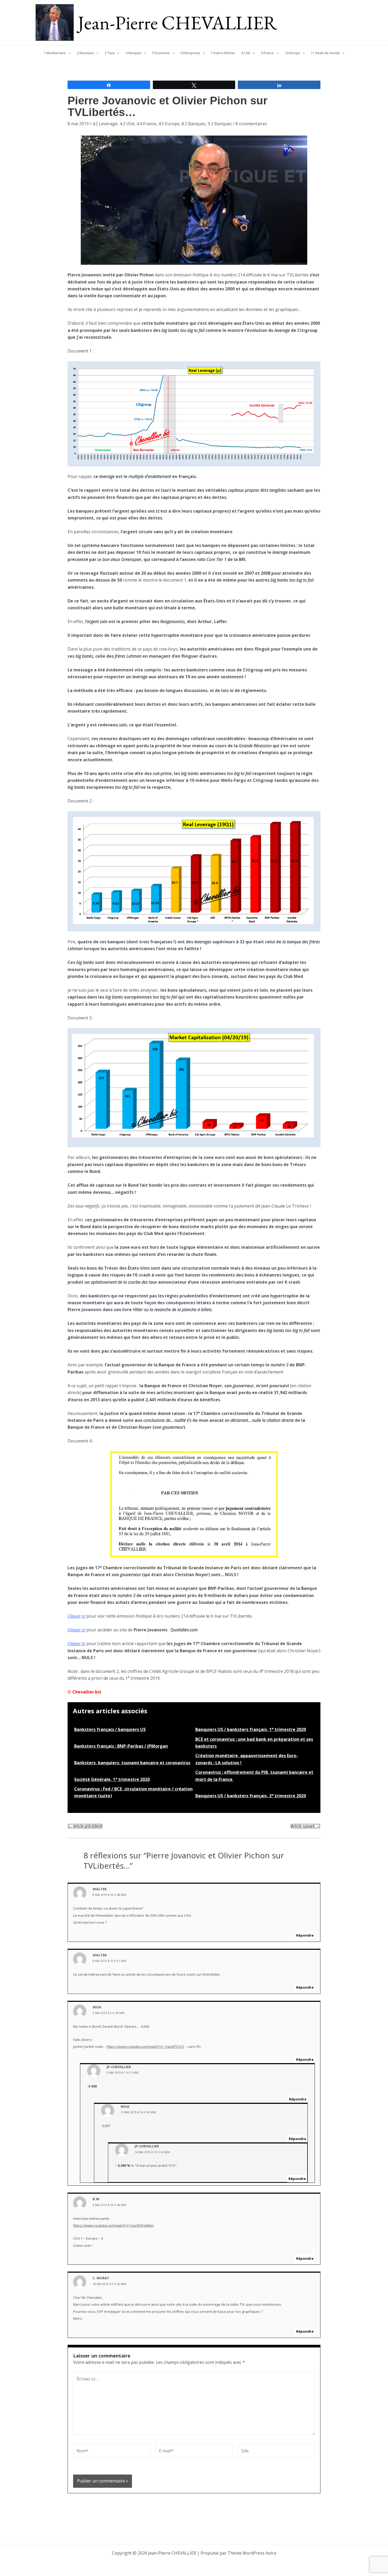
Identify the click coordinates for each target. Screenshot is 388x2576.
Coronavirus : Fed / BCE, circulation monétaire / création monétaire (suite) (133, 1792)
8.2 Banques (194, 124)
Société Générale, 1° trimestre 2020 (112, 1779)
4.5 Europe (169, 124)
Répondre (305, 1935)
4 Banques (134, 53)
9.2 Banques (220, 124)
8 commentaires (251, 124)
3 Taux (110, 53)
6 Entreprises (190, 53)
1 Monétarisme (55, 53)
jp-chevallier (119, 2067)
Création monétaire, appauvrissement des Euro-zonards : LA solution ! (247, 1759)
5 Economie (161, 53)
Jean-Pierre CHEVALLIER (178, 22)
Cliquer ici (77, 1616)
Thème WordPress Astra (252, 2553)
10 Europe (292, 53)
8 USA (246, 53)
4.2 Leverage (105, 124)
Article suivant (305, 1826)
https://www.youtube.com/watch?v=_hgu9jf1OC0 (145, 2046)
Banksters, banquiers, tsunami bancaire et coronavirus (132, 1763)
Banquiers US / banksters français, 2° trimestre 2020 (251, 1796)
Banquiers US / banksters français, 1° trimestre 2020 (251, 1729)
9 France (267, 53)
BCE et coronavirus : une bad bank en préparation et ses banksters (254, 1743)
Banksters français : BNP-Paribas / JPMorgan (121, 1746)
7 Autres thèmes (223, 53)
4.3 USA (127, 124)
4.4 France (146, 124)
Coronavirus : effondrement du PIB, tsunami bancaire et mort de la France (254, 1776)
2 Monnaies (85, 53)
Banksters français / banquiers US (110, 1729)
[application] (68, 53)
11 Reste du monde (325, 53)
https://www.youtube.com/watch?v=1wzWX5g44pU (113, 2225)
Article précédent (85, 1826)
